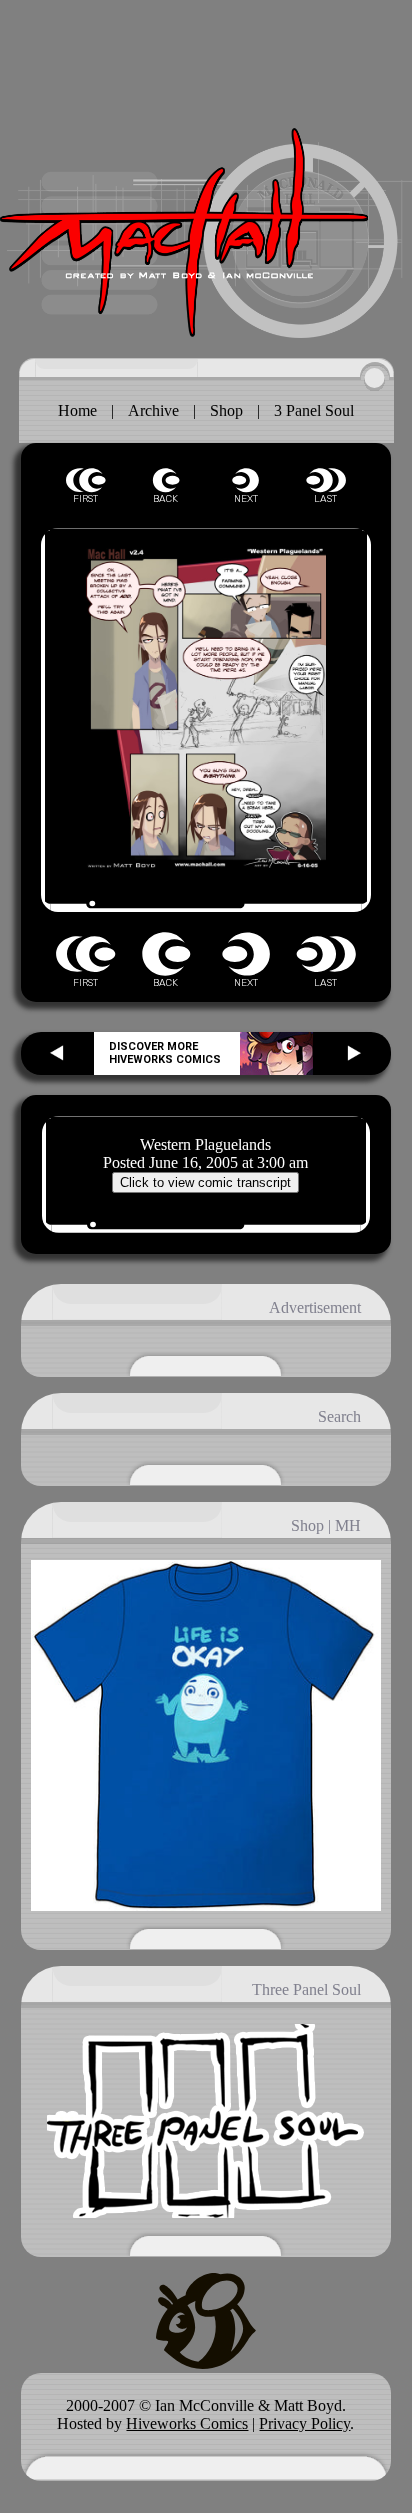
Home (77, 410)
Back (166, 480)
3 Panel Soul (314, 410)
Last (326, 480)
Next (246, 480)
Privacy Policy (304, 2423)
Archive (153, 410)
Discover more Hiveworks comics (165, 1053)
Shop (226, 410)
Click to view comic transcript (205, 1182)
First (86, 480)
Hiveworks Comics (187, 2423)
